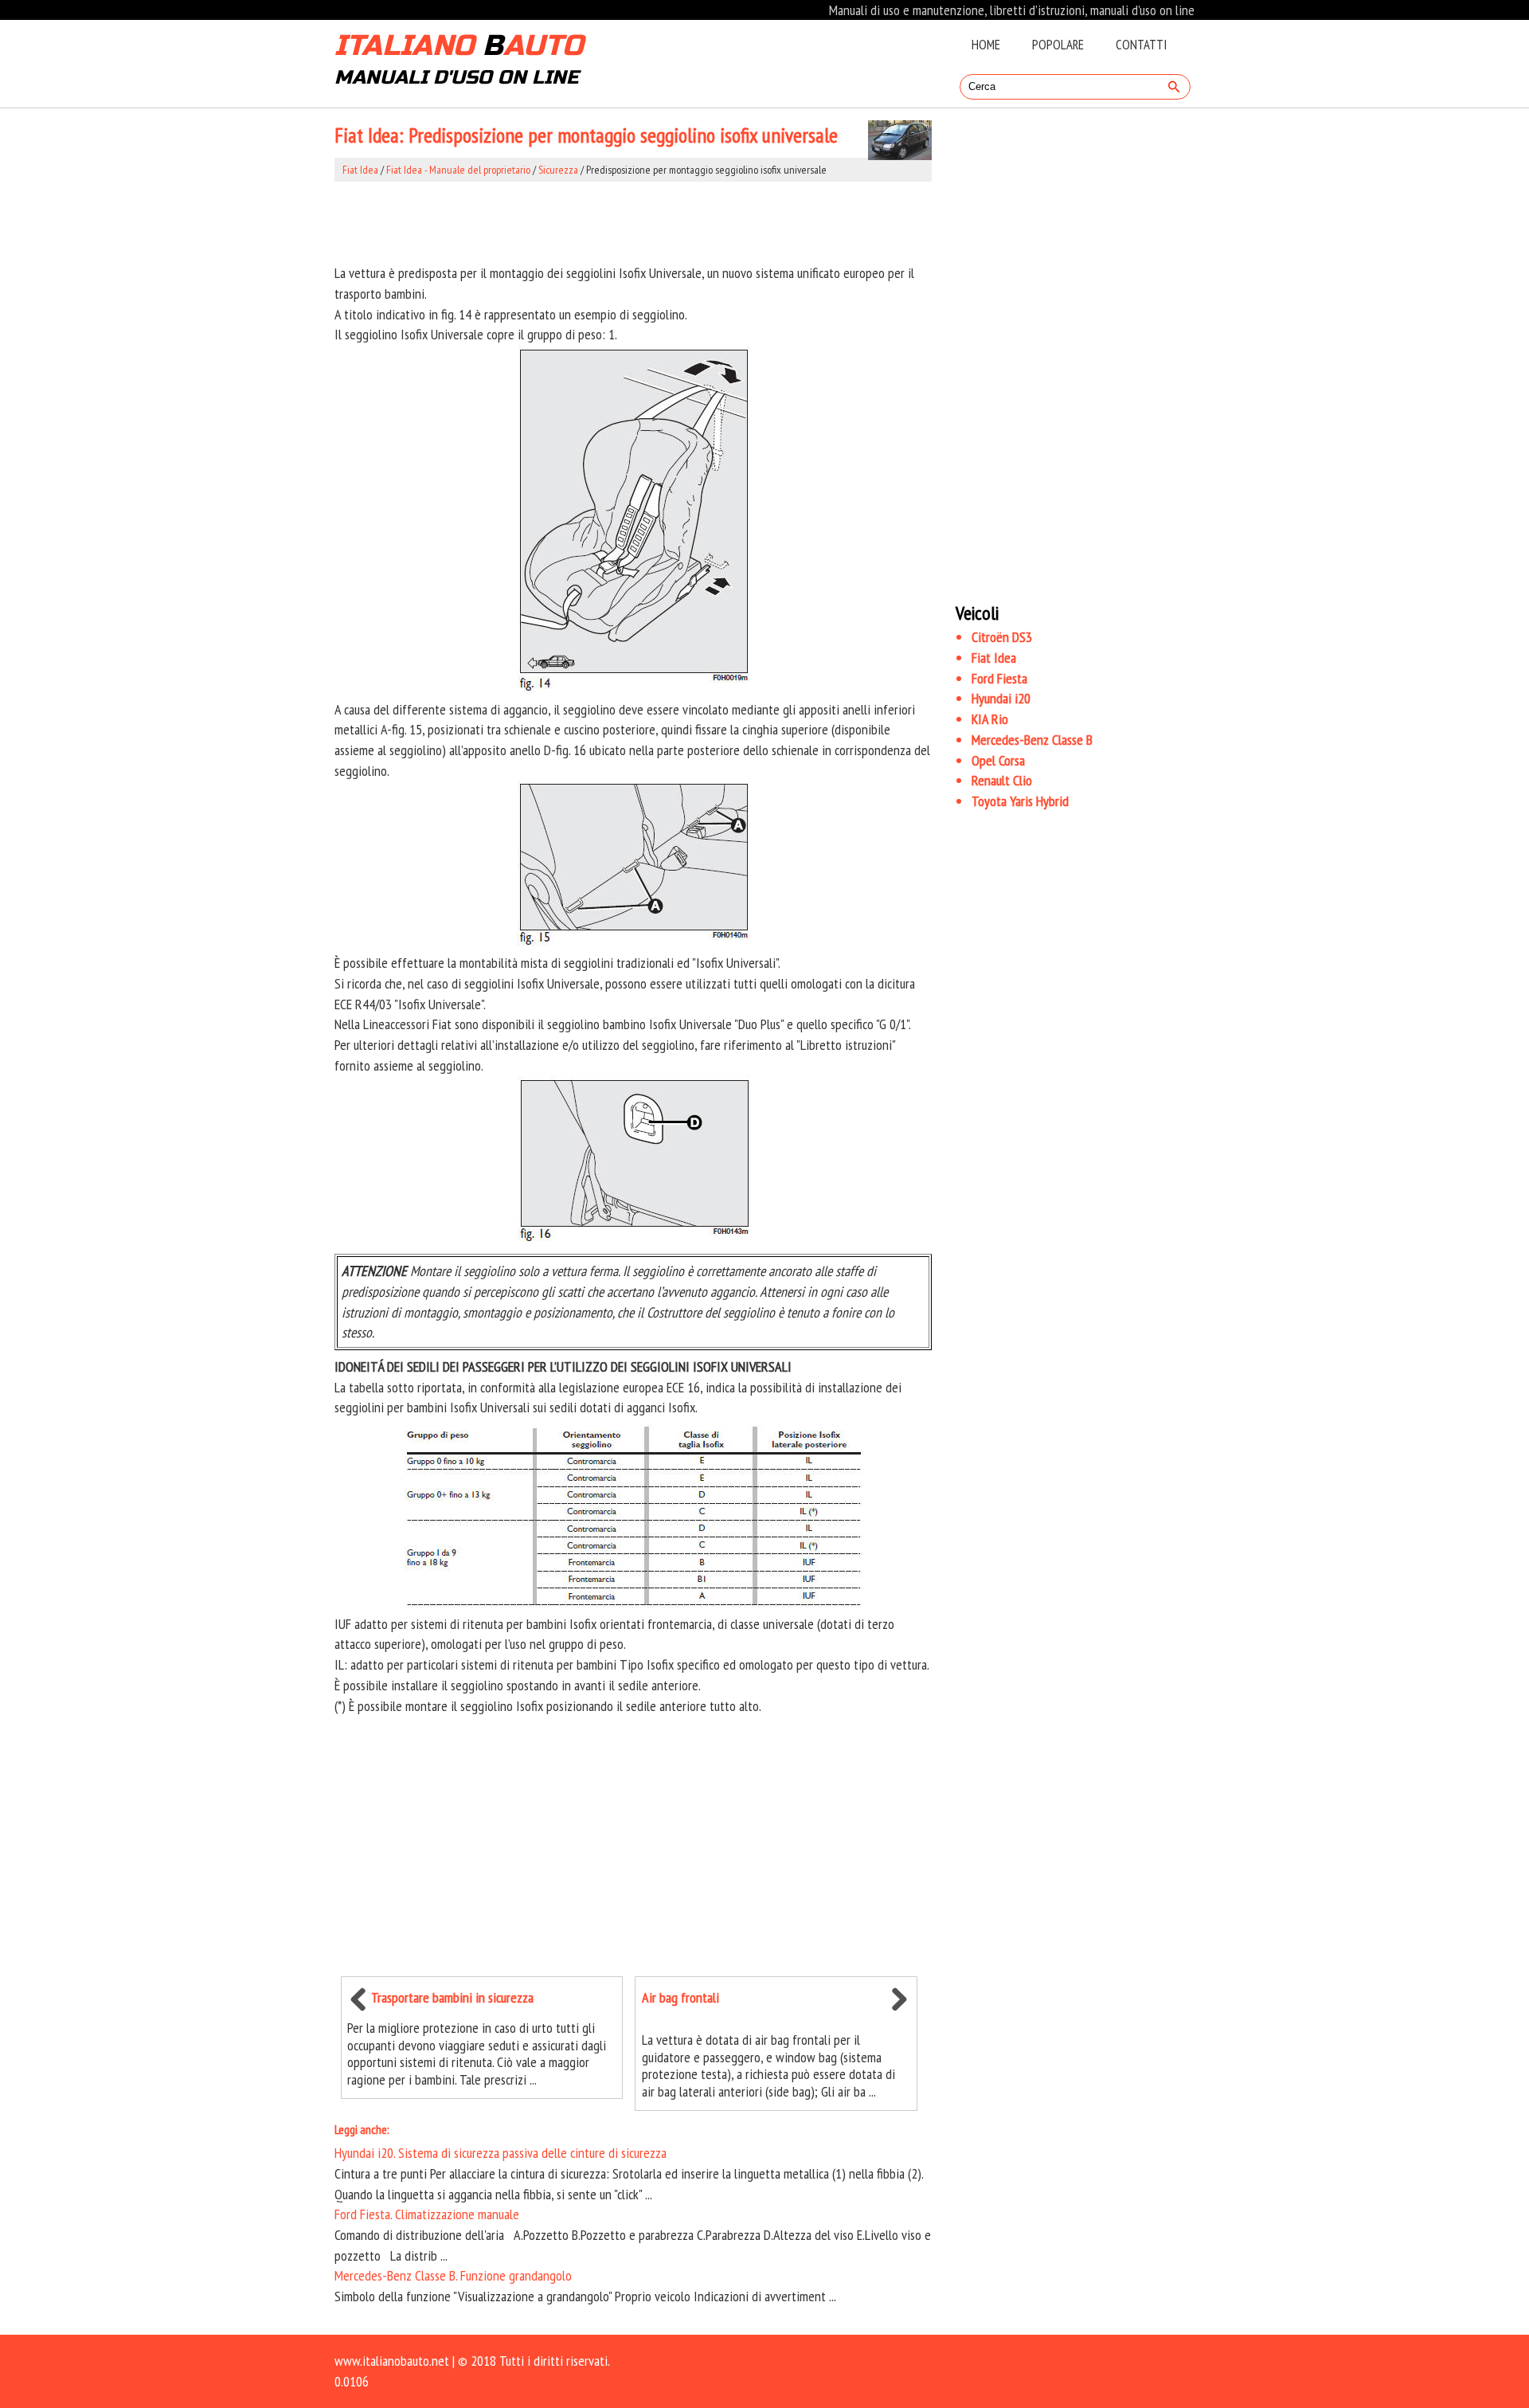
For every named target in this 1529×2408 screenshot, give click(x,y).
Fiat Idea (360, 170)
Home (986, 45)
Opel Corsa (998, 760)
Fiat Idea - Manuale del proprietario (458, 170)
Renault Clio (1002, 780)
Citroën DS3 (1002, 637)
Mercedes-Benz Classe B (1032, 740)
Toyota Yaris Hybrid (1020, 801)
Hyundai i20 (1001, 698)
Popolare (1058, 45)
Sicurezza (558, 170)
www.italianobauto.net (392, 2361)
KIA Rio (990, 719)
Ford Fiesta (999, 678)
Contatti (1141, 45)
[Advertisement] (633, 222)
